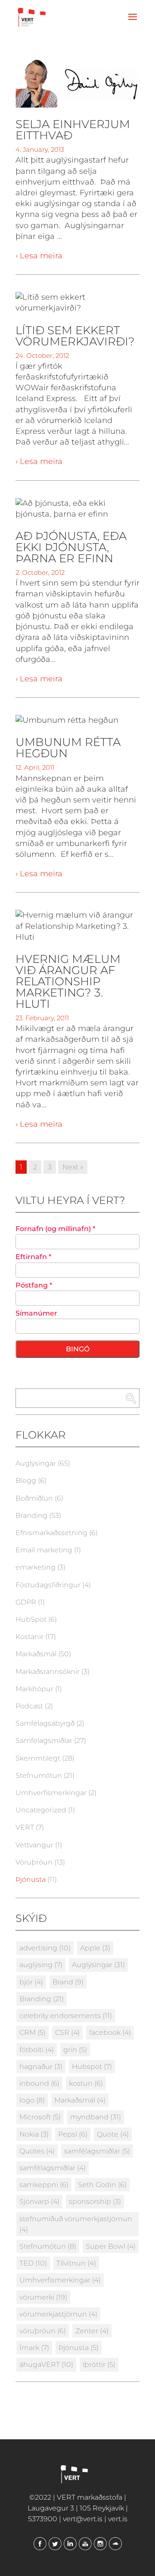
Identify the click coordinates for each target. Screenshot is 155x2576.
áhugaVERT (46, 2364)
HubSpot (31, 1619)
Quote (113, 2134)
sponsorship (95, 2202)
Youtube (85, 2544)
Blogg (26, 1481)
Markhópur (34, 1689)
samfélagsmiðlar (97, 2151)
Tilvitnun (76, 2263)
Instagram (100, 2544)
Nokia (34, 2134)
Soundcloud (115, 2544)
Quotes (37, 2151)
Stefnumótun (39, 1775)
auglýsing (41, 1965)
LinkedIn (70, 2544)
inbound (39, 2083)
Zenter (92, 2331)
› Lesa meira (39, 256)
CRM (33, 2032)
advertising (45, 1948)
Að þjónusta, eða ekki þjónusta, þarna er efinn (71, 547)
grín (75, 2050)
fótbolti (37, 2050)
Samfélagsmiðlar (44, 1741)
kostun (86, 2083)
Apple (95, 1948)
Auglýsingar (36, 1463)
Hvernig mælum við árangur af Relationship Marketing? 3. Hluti (68, 981)
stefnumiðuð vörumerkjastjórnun (76, 2224)
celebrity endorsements (66, 2016)
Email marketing (44, 1550)
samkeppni (44, 2185)
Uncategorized (41, 1810)
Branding (31, 1515)
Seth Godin (102, 2185)
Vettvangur (34, 1845)
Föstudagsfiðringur (48, 1585)
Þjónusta (31, 1879)
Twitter (55, 2544)
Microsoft (40, 2117)
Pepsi (73, 2134)
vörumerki (43, 2297)
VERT (25, 1827)
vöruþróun (43, 2331)
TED (33, 2263)
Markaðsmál (36, 1654)
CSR (67, 2032)
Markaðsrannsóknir (48, 1672)
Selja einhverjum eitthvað (73, 130)
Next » (73, 1167)
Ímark (34, 2348)
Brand (68, 1982)
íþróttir (99, 2364)
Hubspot (92, 2067)
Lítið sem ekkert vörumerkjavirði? (75, 336)
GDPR (26, 1602)
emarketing (36, 1567)
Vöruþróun (34, 1862)
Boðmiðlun (34, 1498)
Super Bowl (111, 2246)
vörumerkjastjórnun (58, 2314)
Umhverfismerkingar (51, 1793)
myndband (96, 2117)
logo (32, 2100)
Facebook (40, 2544)
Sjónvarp (39, 2202)
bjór (31, 1982)
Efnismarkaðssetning (51, 1533)
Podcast (29, 1706)
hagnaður (41, 2067)
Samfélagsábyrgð (45, 1723)
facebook (110, 2032)
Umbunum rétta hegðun (68, 748)
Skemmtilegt (38, 1758)
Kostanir (29, 1637)
